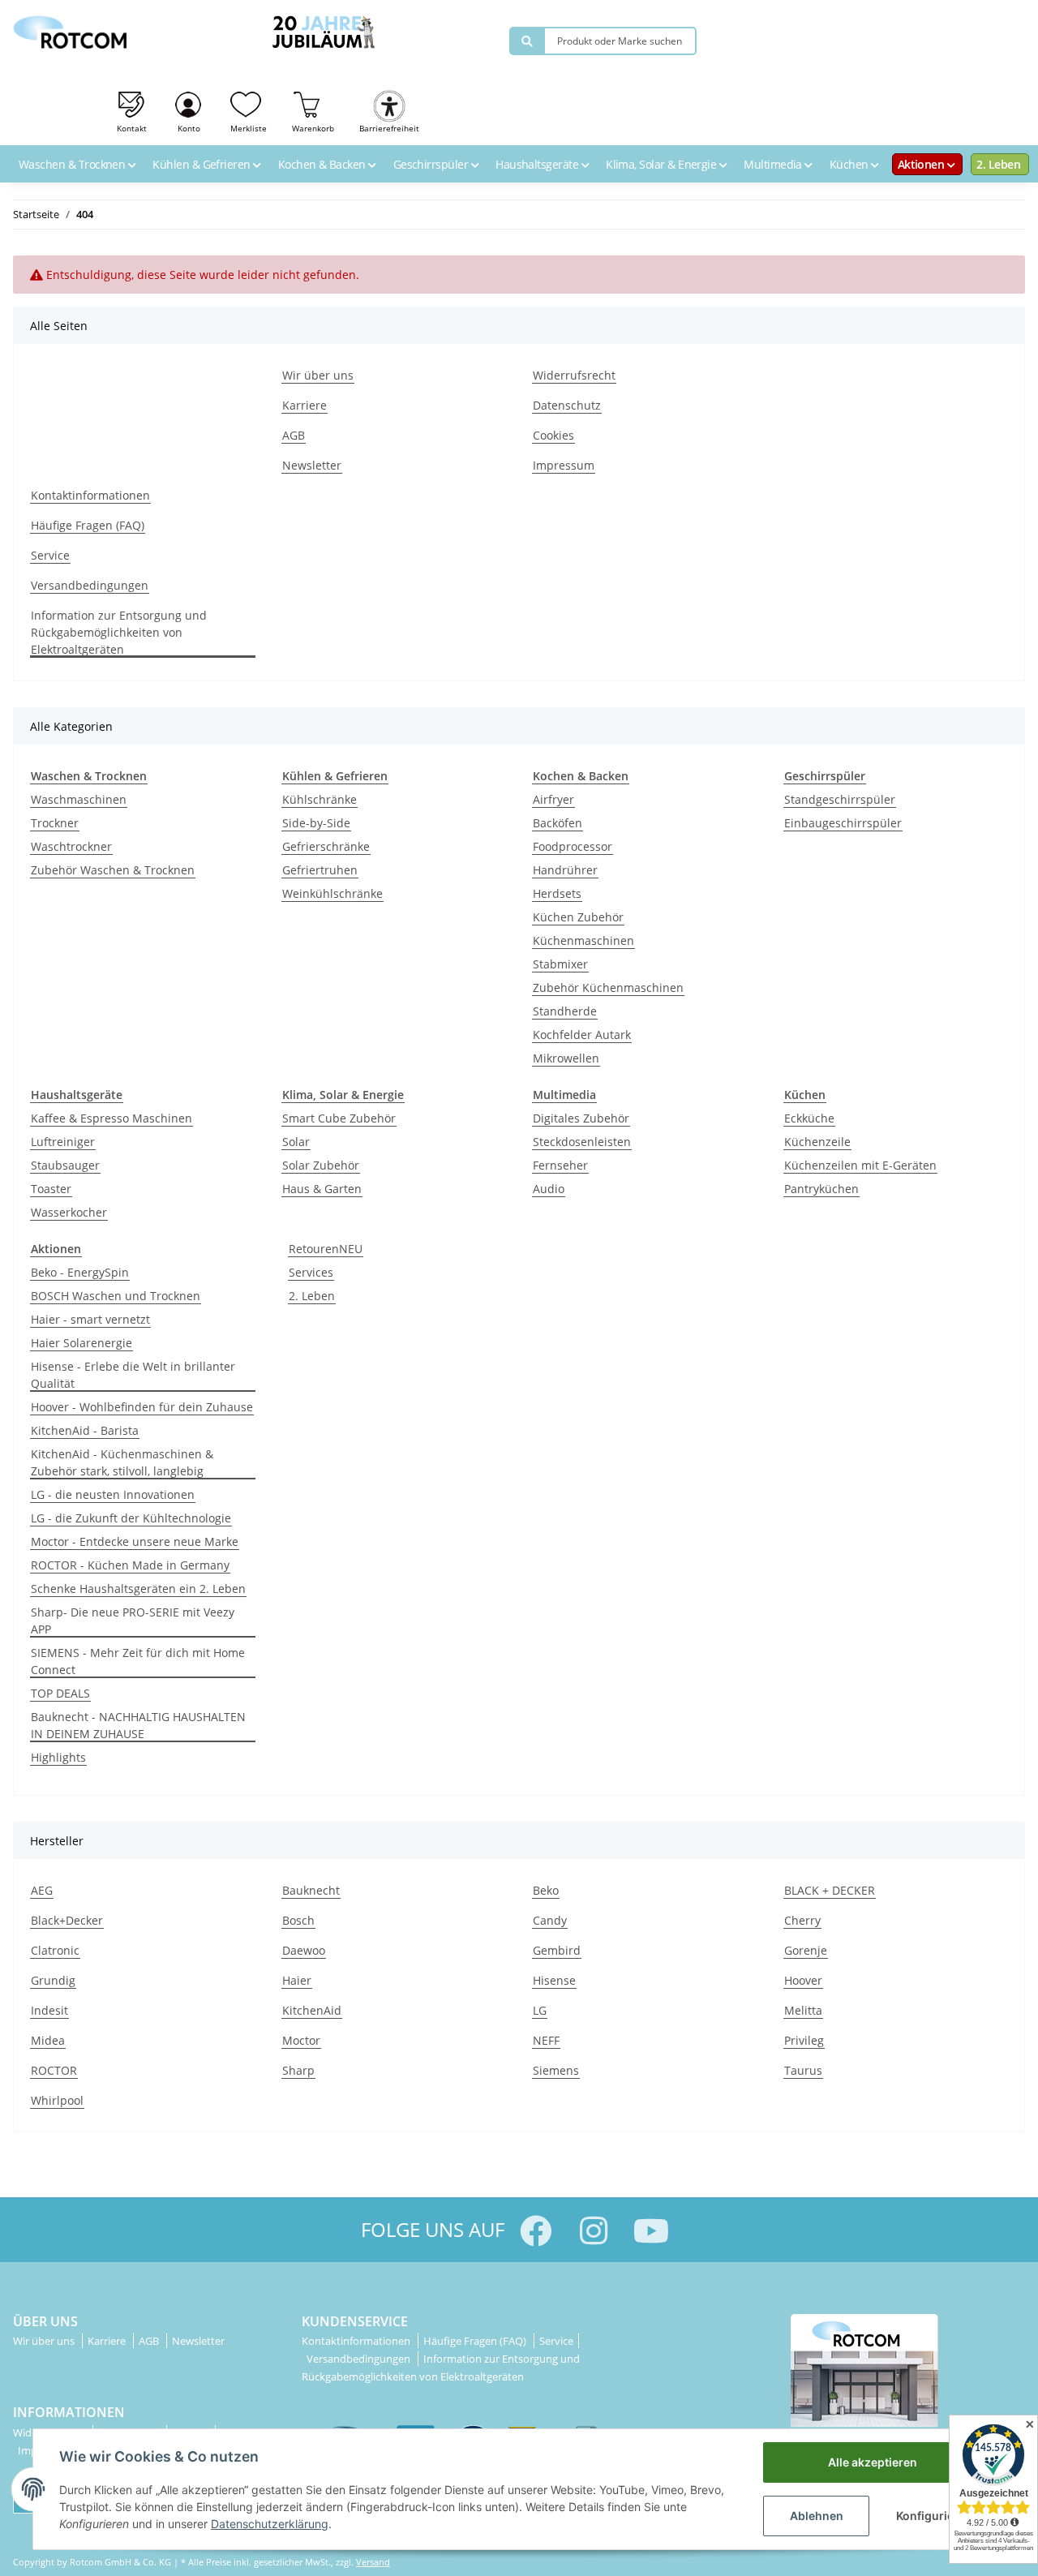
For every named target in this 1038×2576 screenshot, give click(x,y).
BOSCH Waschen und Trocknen (116, 1296)
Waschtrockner (71, 846)
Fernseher (560, 1165)
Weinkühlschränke (332, 893)
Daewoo (304, 1950)
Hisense (554, 1980)
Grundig (53, 1980)
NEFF (546, 2040)
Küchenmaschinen (583, 940)
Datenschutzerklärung (270, 2524)
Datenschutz (567, 405)
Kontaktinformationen (90, 495)
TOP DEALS (60, 1693)
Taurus (803, 2070)
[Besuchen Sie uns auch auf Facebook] (536, 2231)
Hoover (803, 1980)
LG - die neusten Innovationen (113, 1494)
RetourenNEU (326, 1249)
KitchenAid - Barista (85, 1430)
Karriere (305, 405)
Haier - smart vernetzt (90, 1319)
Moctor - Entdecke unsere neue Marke (135, 1541)
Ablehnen (817, 2516)
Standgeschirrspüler (840, 799)
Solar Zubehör (321, 1165)
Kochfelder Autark (582, 1035)
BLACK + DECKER (830, 1890)
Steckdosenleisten (582, 1142)
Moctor (301, 2040)
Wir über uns (318, 375)
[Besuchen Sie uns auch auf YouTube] (651, 2231)
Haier (297, 1980)
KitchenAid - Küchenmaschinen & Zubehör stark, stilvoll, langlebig (122, 1462)
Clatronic (55, 1950)
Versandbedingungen (90, 585)
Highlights (58, 1757)
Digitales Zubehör (581, 1118)
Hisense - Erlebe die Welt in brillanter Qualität (133, 1375)
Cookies (553, 435)
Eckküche (809, 1118)
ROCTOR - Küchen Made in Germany (130, 1565)
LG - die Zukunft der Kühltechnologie (131, 1518)
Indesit (49, 2010)
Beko (546, 1890)
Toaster (51, 1189)
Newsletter (312, 465)
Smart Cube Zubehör (339, 1118)
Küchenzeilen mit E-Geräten (860, 1165)
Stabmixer (560, 964)
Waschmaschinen (79, 799)
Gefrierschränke (326, 846)
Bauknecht (311, 1890)
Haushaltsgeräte (538, 164)
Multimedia (774, 164)
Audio (549, 1189)
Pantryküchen (821, 1189)
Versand (373, 2562)
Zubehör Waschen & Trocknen (113, 870)
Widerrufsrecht (574, 375)
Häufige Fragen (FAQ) (88, 525)
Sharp (298, 2070)
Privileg (804, 2040)
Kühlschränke (320, 799)
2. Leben (998, 164)
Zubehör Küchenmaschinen (608, 987)
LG (540, 2010)
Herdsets (557, 893)
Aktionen (922, 164)
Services (311, 1272)
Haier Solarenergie (81, 1343)
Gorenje (806, 1950)
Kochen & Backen (323, 164)
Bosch (298, 1920)
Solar (296, 1142)
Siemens (556, 2070)
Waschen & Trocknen (73, 164)
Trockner (55, 823)
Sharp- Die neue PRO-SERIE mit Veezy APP (133, 1621)
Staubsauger (65, 1165)
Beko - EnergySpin (80, 1272)
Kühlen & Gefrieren (203, 164)
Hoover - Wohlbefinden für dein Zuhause (142, 1407)
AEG (42, 1890)
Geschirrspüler (432, 164)
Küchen (850, 164)
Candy (550, 1920)
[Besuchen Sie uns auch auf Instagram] (593, 2231)
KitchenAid (312, 2010)
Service (50, 555)
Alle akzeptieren (873, 2462)
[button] (189, 109)
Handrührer (565, 870)
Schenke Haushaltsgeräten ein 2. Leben (138, 1589)
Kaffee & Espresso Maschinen (112, 1118)
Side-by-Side (316, 823)
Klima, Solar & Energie (663, 164)
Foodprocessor (573, 846)
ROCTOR (54, 2070)
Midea (48, 2040)
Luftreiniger (63, 1142)
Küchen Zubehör (578, 917)
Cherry (802, 1920)
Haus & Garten (322, 1189)
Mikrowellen (566, 1058)
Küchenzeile (817, 1142)
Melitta (803, 2010)
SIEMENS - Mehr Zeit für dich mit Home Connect (138, 1661)
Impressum (564, 465)
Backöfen (558, 823)
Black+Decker (67, 1920)
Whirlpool (57, 2100)
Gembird (557, 1950)
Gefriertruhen (320, 870)
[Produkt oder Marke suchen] (527, 41)
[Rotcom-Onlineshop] (70, 28)
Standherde (565, 1011)
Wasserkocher (69, 1212)
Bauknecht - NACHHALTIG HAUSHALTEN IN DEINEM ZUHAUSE (138, 1725)
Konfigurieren (934, 2516)
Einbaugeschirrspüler (843, 823)
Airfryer (553, 799)
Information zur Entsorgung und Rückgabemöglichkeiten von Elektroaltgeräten (119, 632)
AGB (294, 435)
